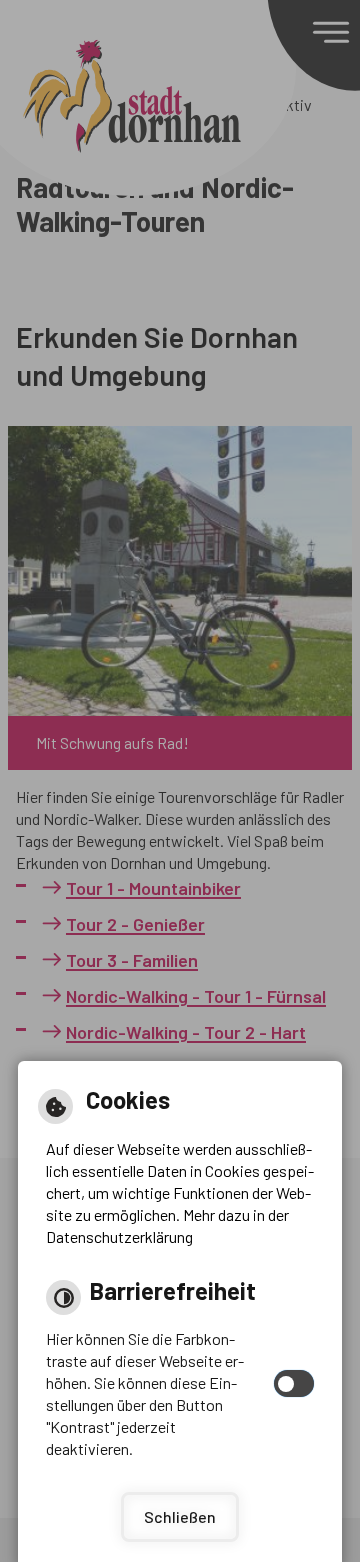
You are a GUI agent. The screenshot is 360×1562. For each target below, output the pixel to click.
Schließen (180, 1516)
